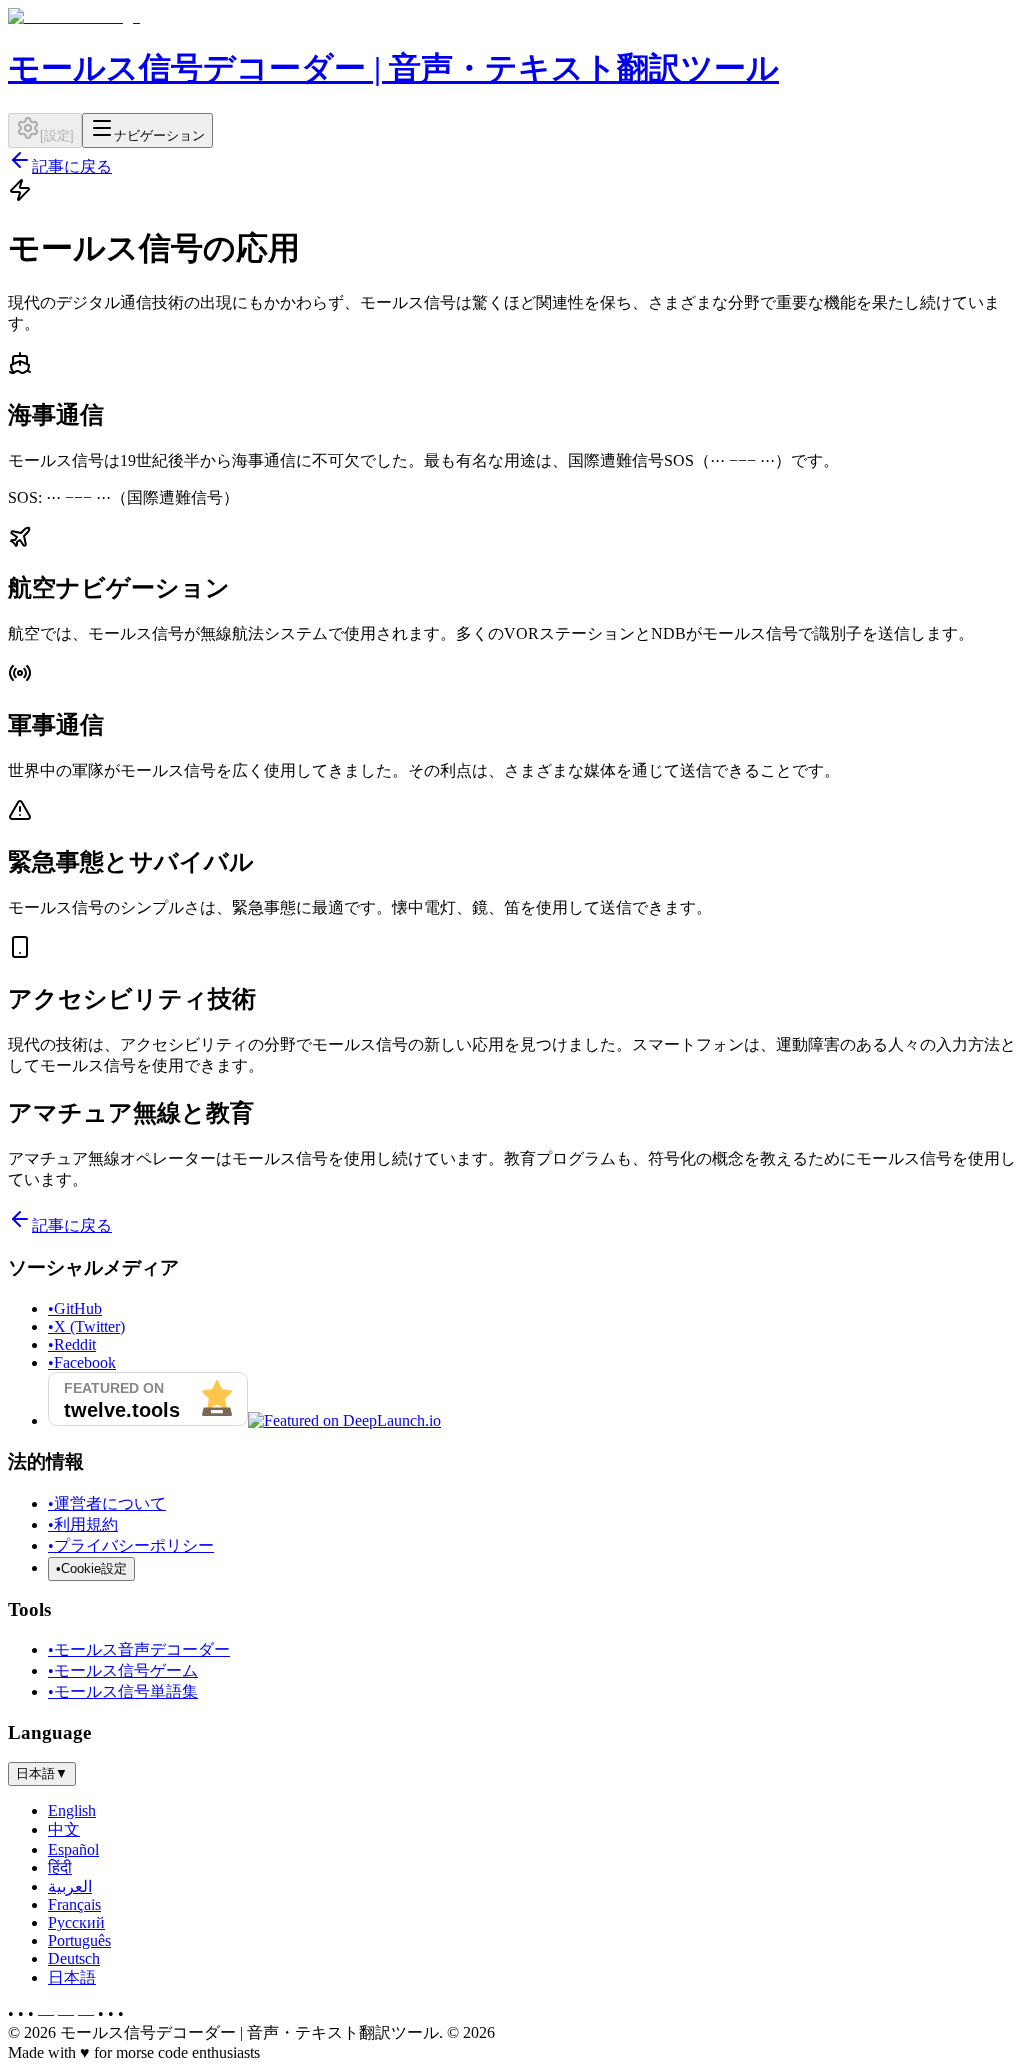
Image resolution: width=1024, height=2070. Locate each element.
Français (74, 1904)
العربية (70, 1886)
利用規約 (83, 1524)
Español (73, 1849)
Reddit (72, 1344)
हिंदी (60, 1867)
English (72, 1810)
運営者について (107, 1503)
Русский (76, 1922)
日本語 (72, 1977)
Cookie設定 (91, 1568)
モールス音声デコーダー (139, 1649)
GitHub (75, 1308)
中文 (64, 1829)
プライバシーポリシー (131, 1545)
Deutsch (74, 1958)
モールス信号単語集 (123, 1691)
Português (79, 1940)
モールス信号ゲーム (123, 1670)
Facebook (82, 1362)
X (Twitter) (86, 1326)
